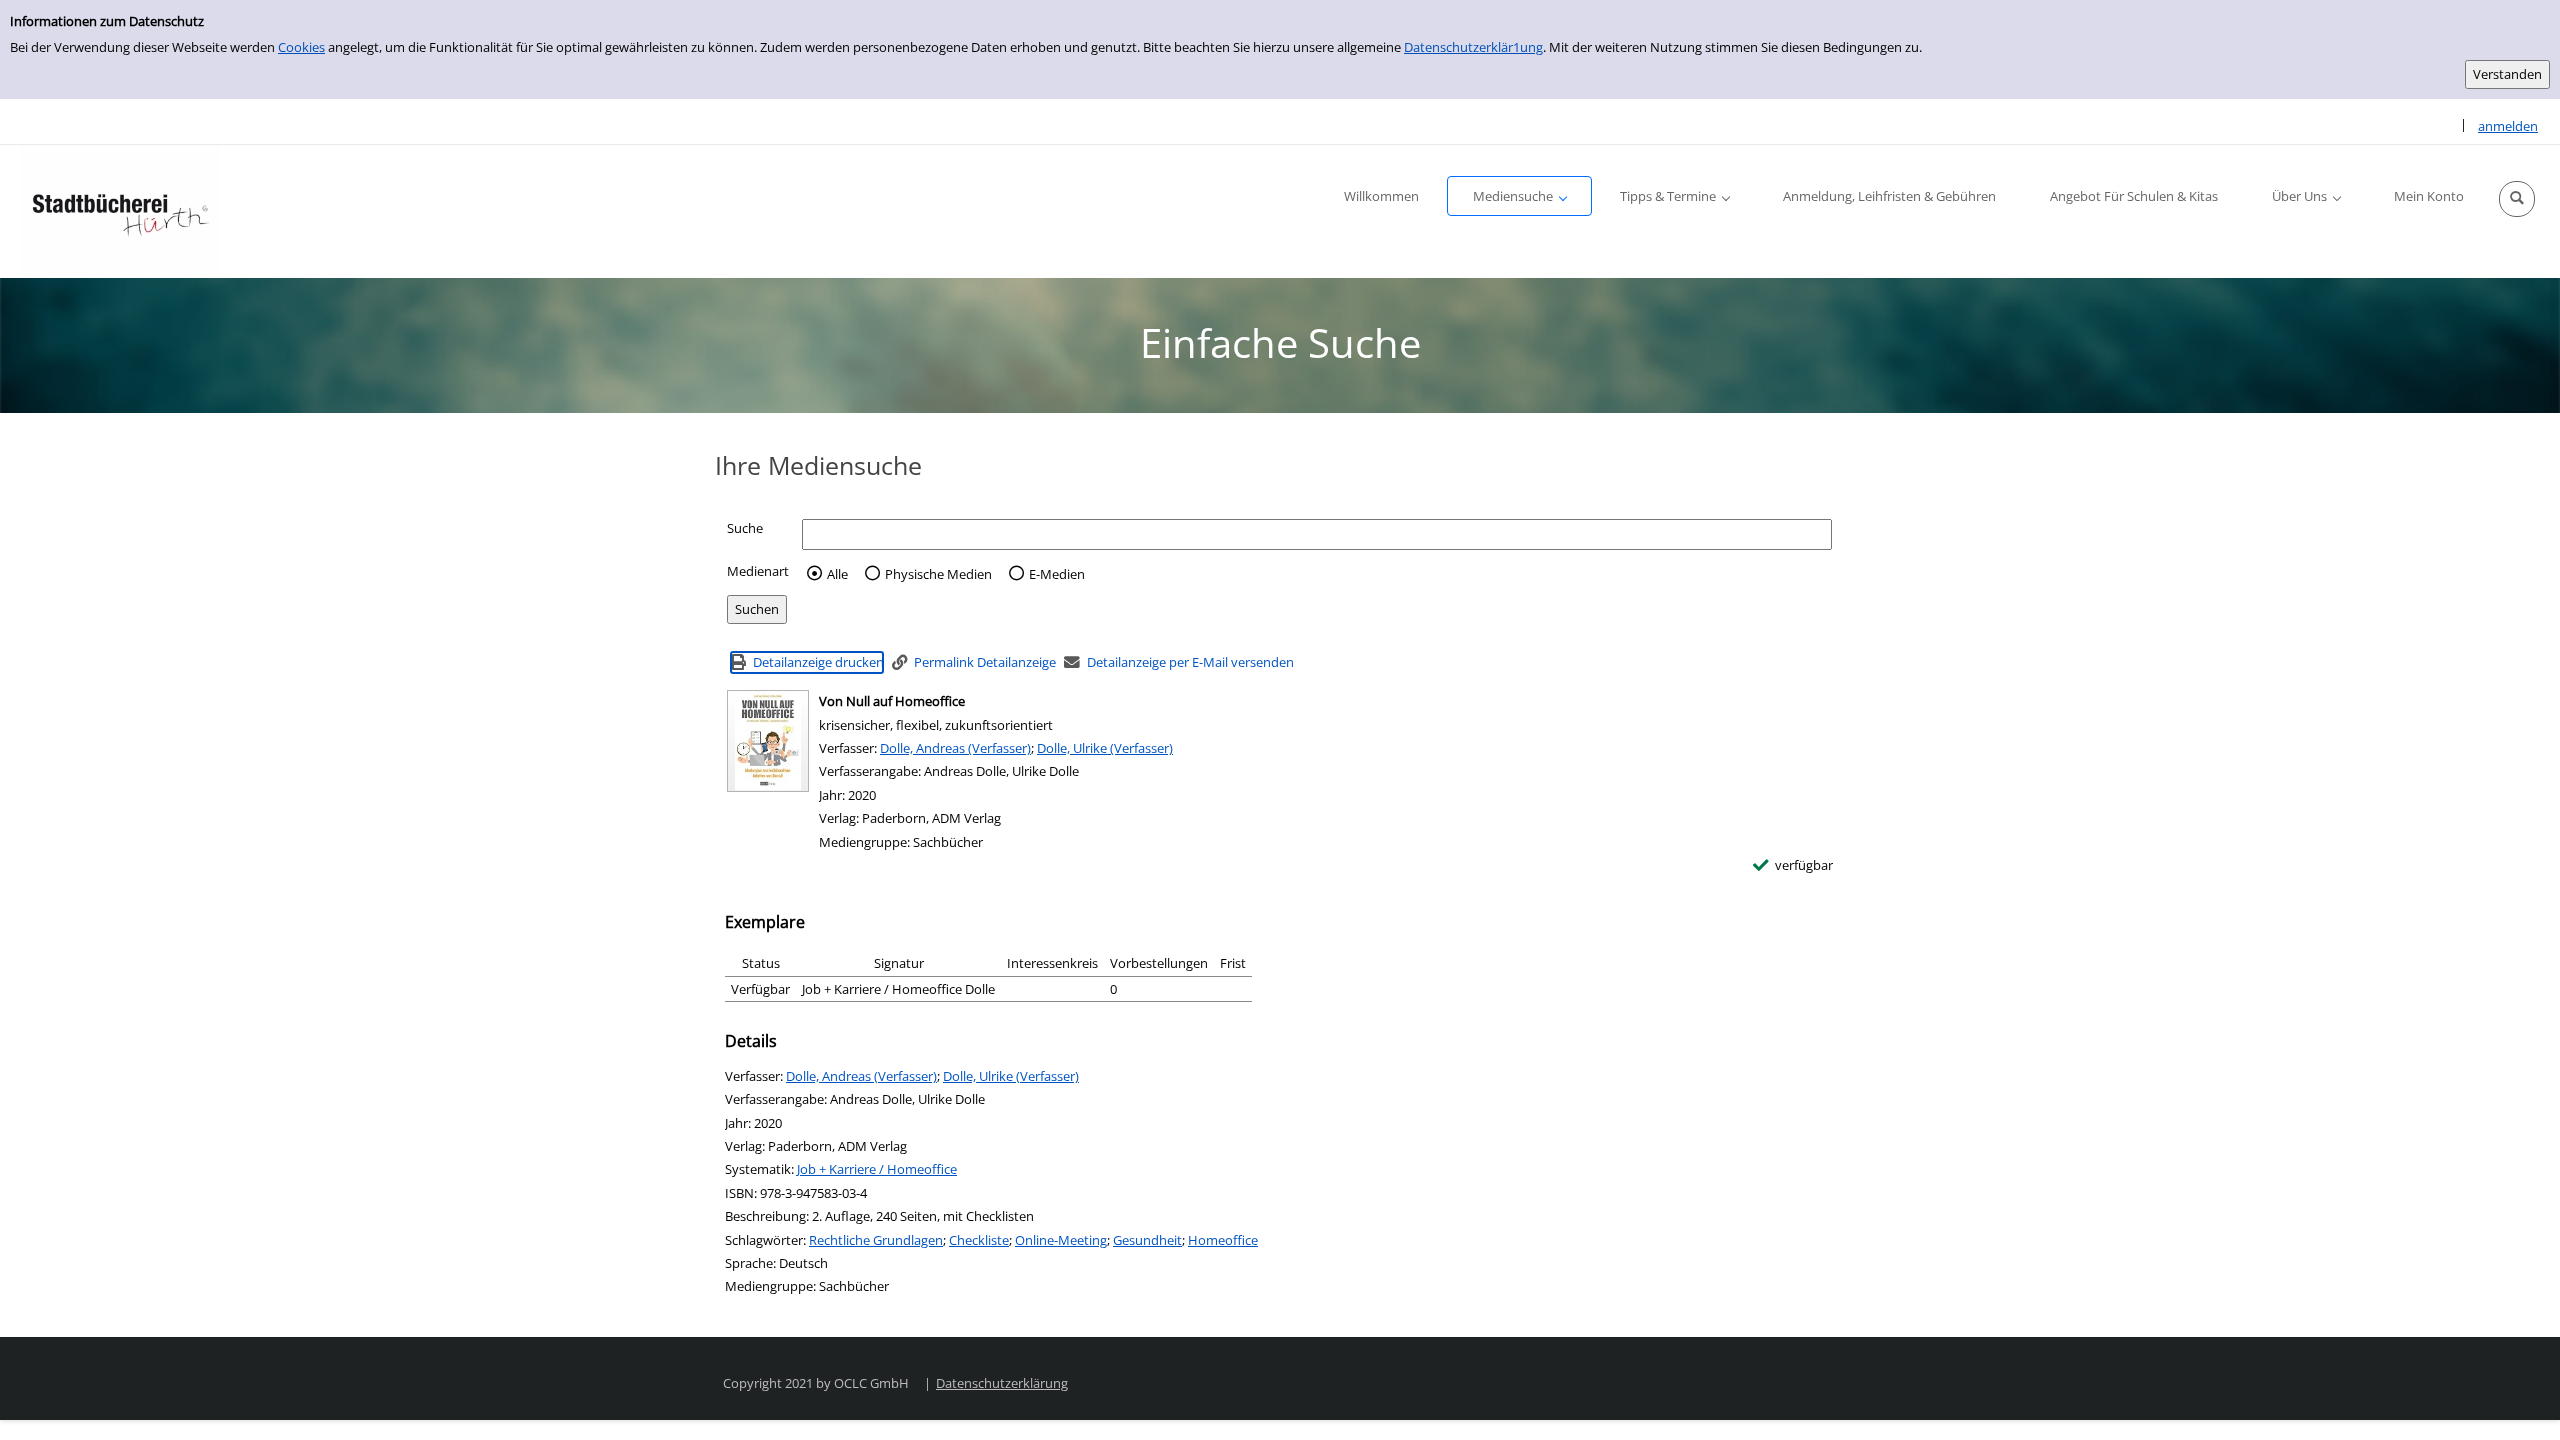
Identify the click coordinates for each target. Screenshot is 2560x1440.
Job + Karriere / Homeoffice (877, 1169)
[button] (2517, 199)
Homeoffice (1223, 1240)
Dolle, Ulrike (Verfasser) (1105, 748)
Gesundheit (1147, 1240)
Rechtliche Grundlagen (876, 1240)
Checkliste (979, 1240)
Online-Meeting (1061, 1240)
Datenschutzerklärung (1002, 1383)
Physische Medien (938, 574)
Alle (837, 574)
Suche (745, 528)
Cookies (301, 47)
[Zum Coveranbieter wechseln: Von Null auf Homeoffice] (768, 741)
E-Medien (1057, 574)
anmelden (2508, 126)
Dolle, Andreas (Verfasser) (955, 748)
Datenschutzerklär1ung (1473, 47)
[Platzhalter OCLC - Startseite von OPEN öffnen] (120, 211)
